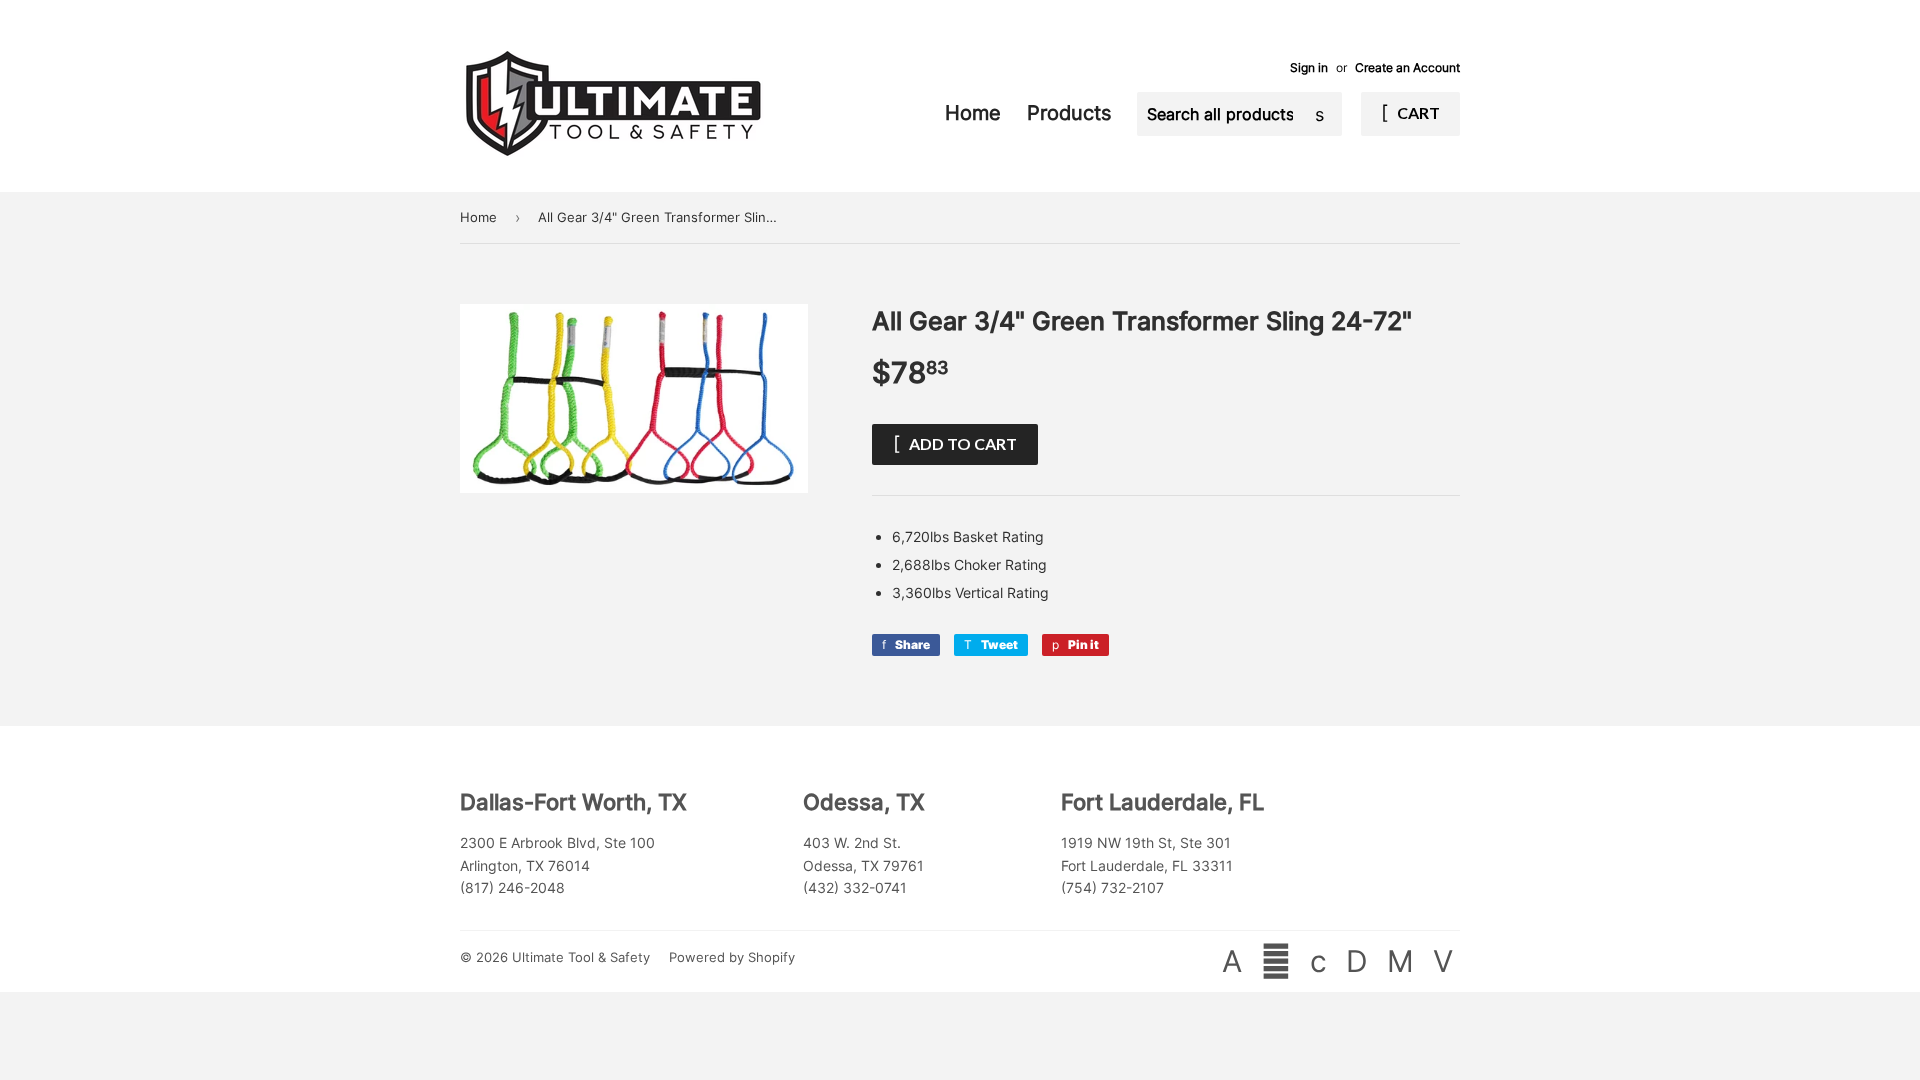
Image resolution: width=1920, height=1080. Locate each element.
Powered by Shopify (732, 957)
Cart (1417, 112)
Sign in (1309, 67)
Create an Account (1407, 67)
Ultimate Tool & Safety (581, 957)
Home (976, 113)
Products (1072, 113)
